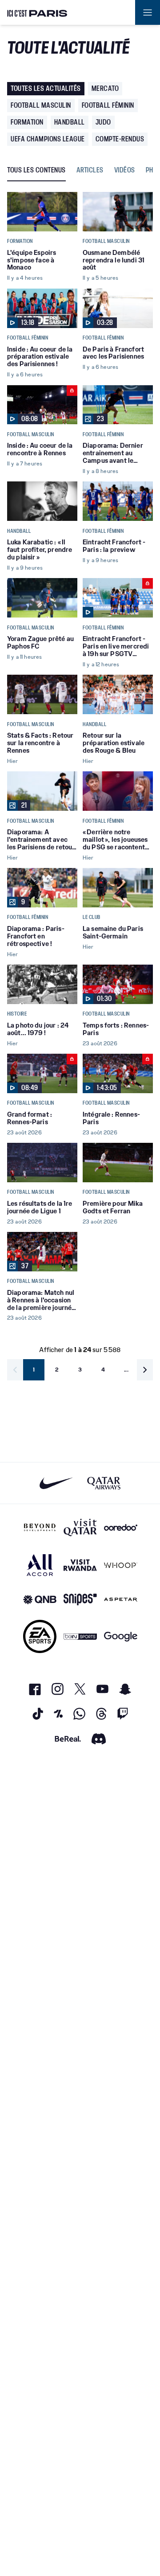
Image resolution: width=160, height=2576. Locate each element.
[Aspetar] (121, 1600)
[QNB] (40, 1600)
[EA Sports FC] (40, 1636)
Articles (90, 170)
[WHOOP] (121, 1565)
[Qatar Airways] (104, 1483)
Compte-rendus (120, 139)
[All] (40, 1565)
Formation (27, 122)
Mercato (105, 88)
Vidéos (125, 170)
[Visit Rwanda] (80, 1565)
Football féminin (108, 105)
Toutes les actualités (46, 88)
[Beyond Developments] (40, 1528)
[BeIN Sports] (80, 1636)
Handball (70, 122)
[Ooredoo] (121, 1528)
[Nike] (56, 1483)
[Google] (121, 1636)
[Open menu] (148, 12)
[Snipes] (80, 1600)
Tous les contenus (36, 170)
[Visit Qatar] (80, 1528)
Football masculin (41, 105)
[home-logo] (37, 12)
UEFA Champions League (48, 139)
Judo (103, 122)
